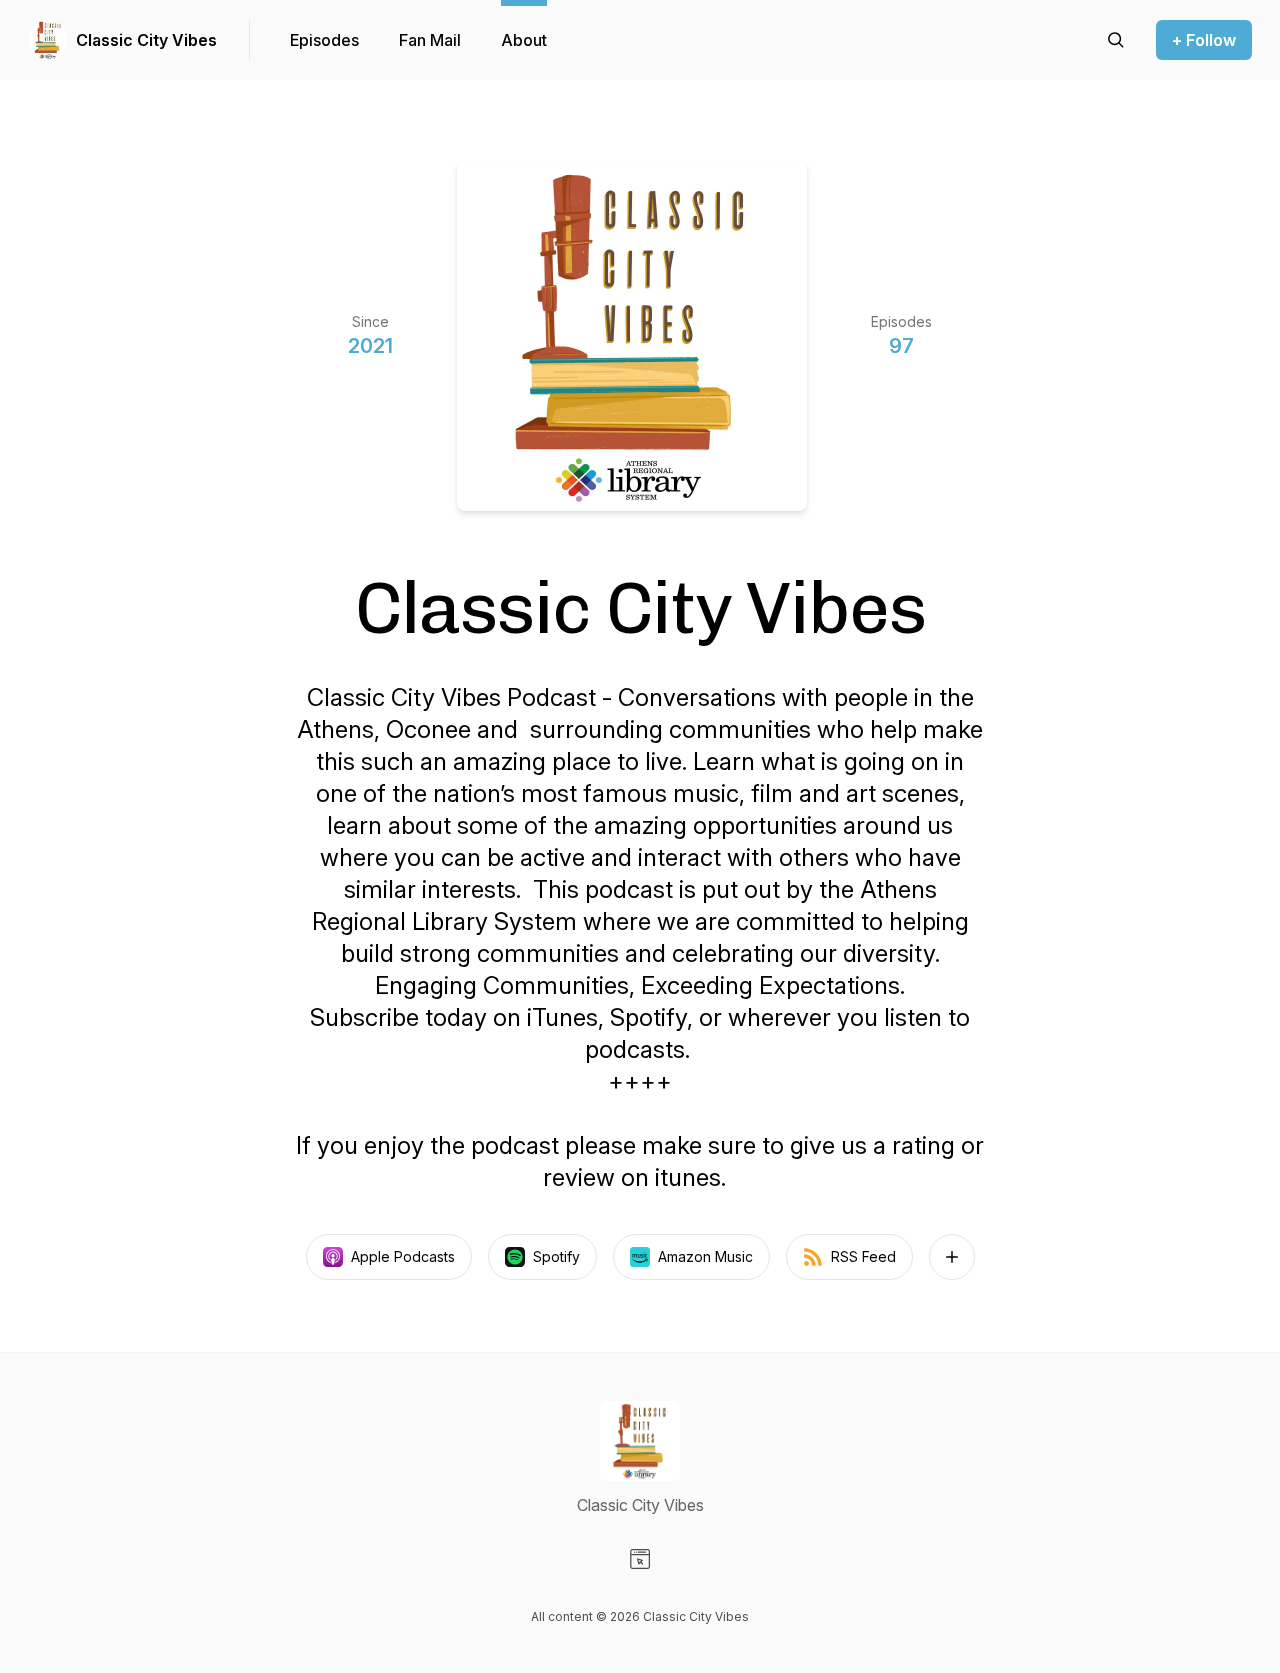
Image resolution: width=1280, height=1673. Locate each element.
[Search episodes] (1116, 40)
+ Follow (1204, 40)
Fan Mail (430, 40)
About (524, 40)
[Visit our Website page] (640, 1559)
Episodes (324, 40)
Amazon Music (705, 1256)
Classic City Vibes (146, 40)
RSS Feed (863, 1256)
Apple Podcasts (403, 1256)
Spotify (556, 1256)
